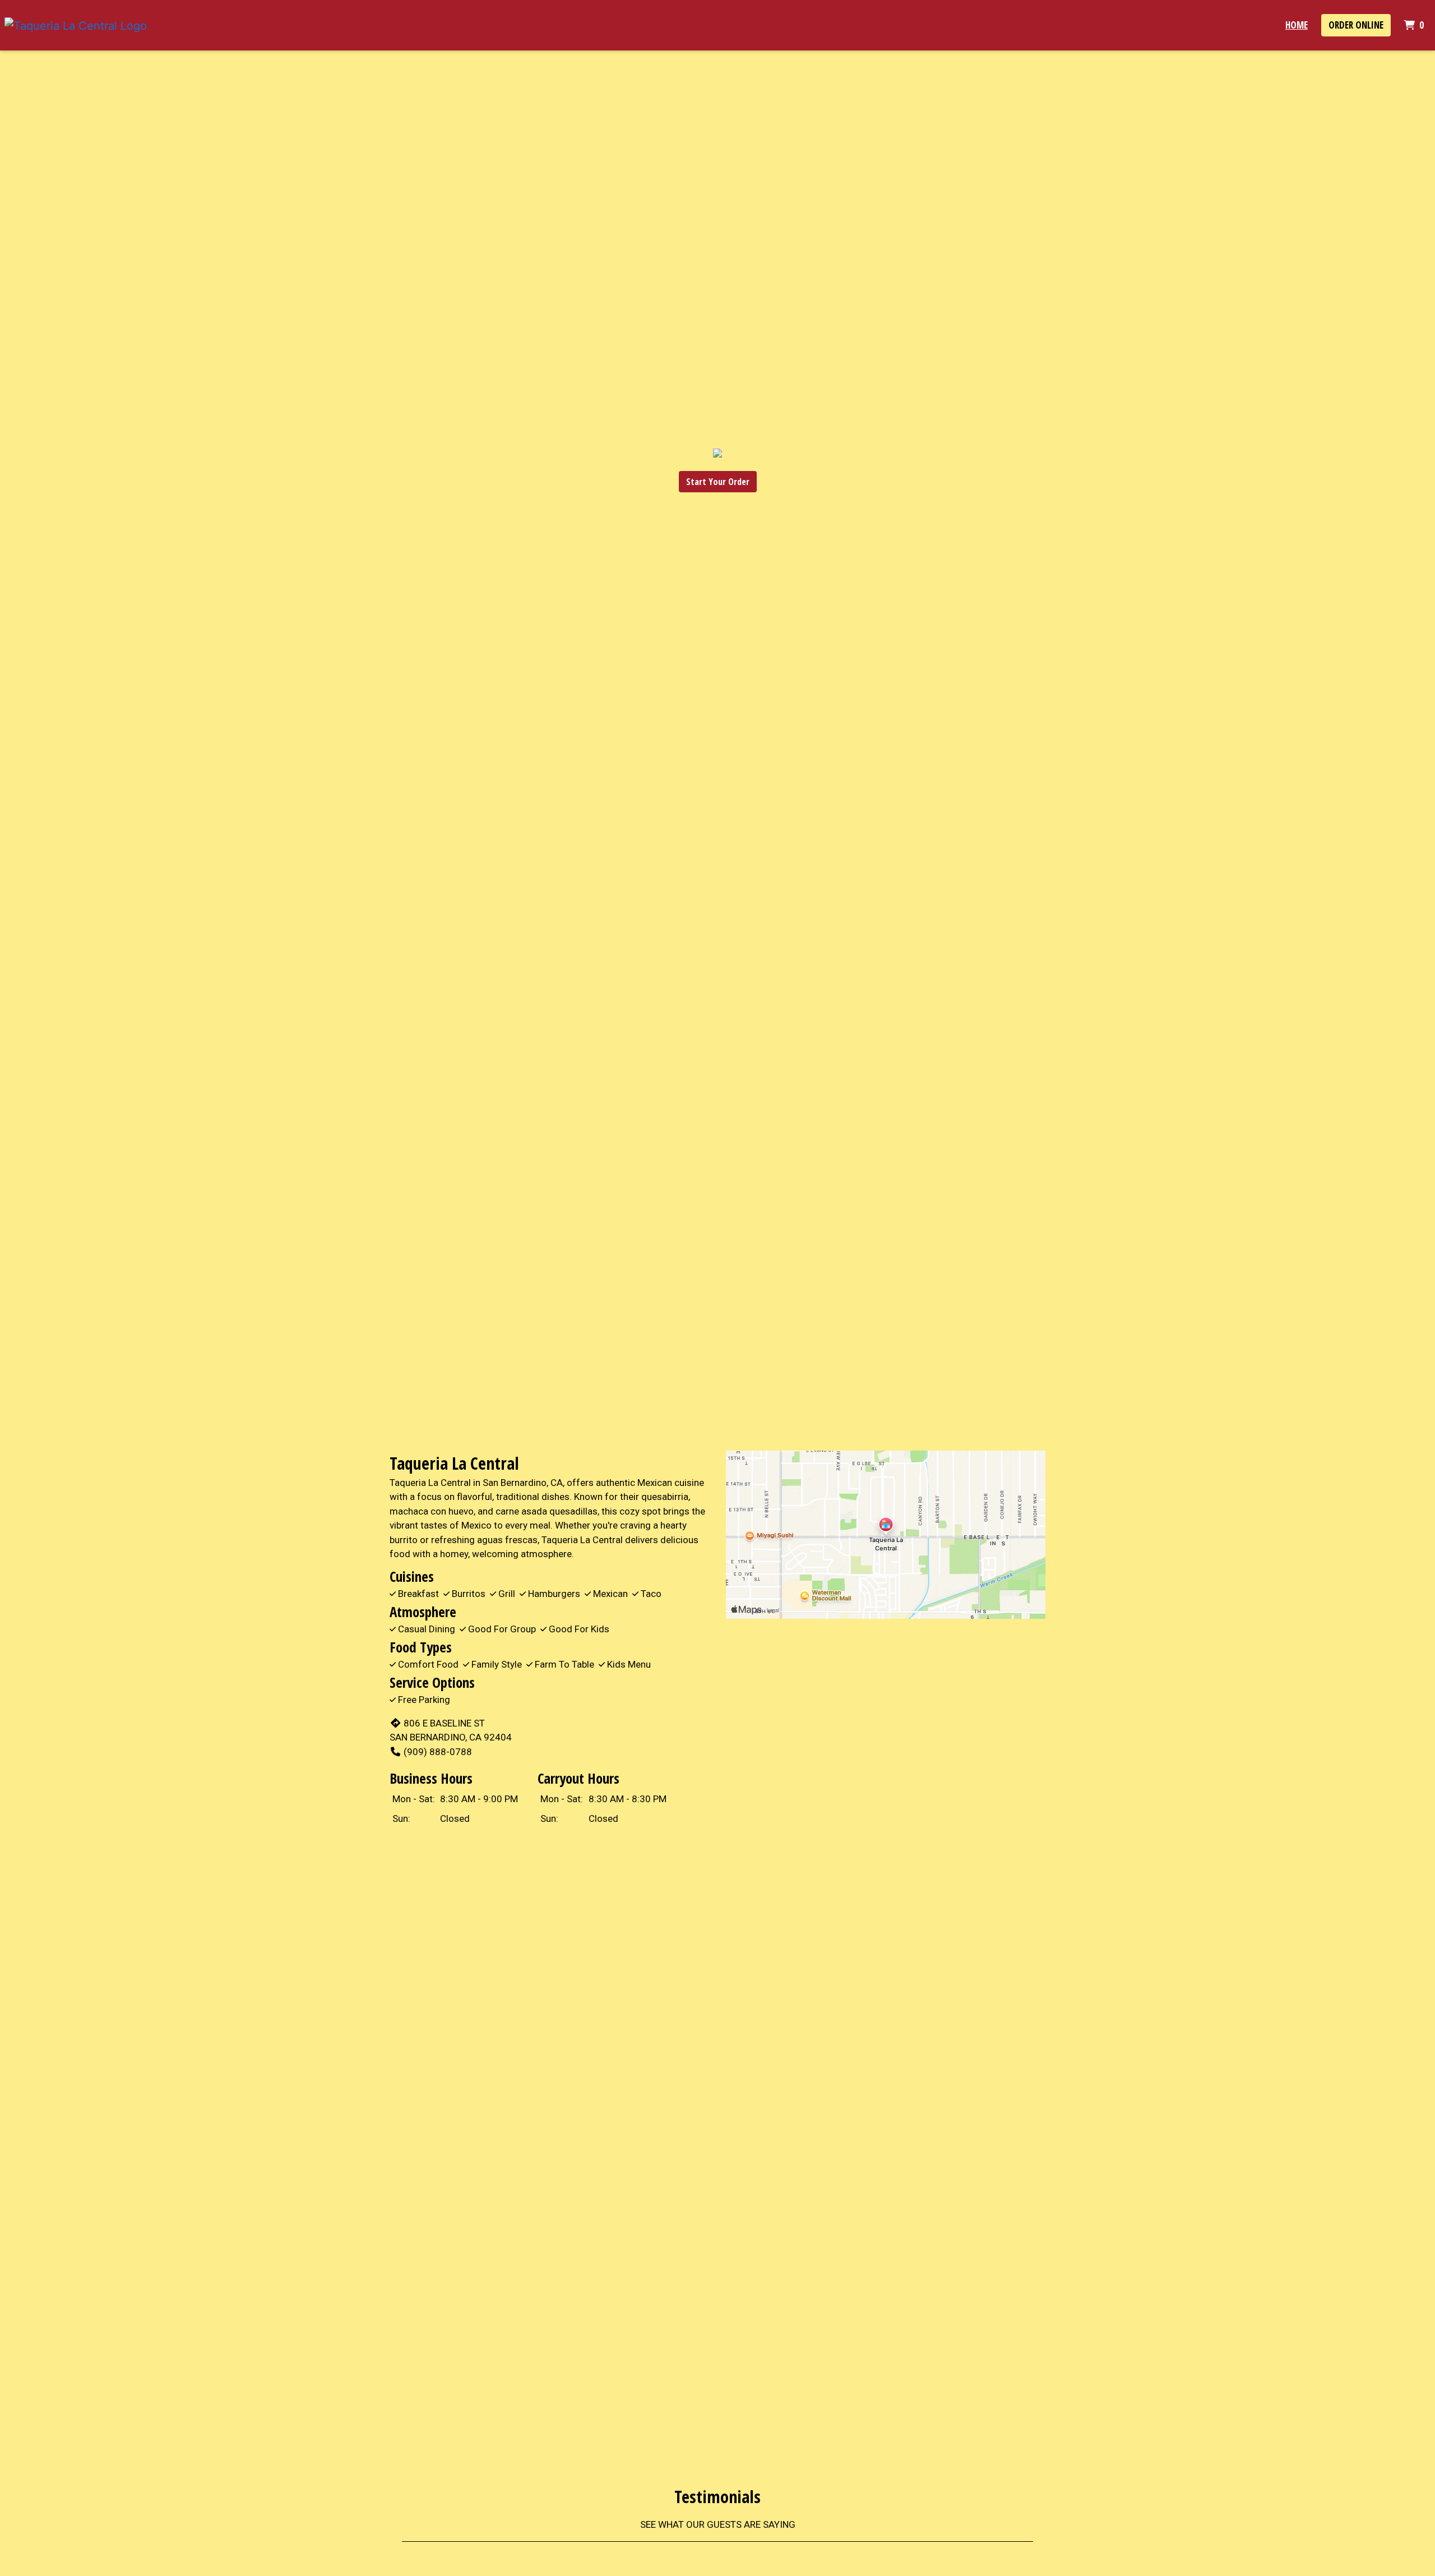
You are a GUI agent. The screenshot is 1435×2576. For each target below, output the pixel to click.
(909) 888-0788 (438, 1752)
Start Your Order (718, 482)
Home (1297, 25)
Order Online (1356, 25)
